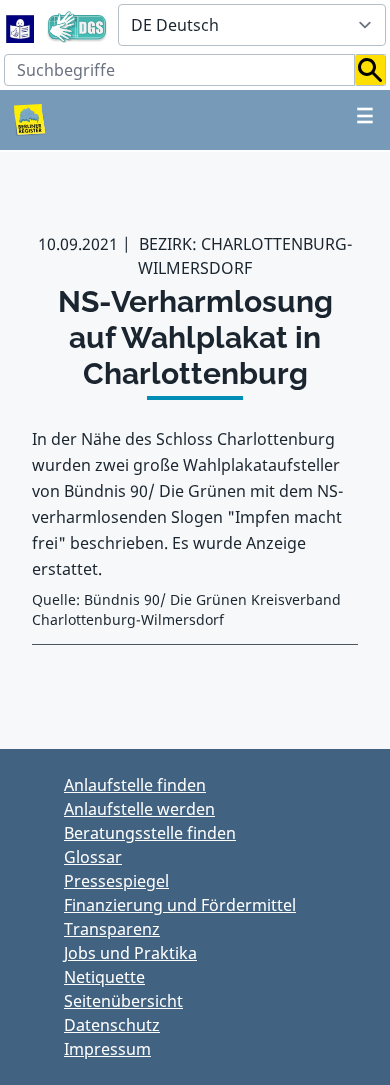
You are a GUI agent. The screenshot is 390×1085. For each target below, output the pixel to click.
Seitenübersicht (123, 1001)
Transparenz (112, 929)
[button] (370, 70)
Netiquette (104, 977)
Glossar (93, 857)
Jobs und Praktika (130, 953)
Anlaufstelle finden (135, 785)
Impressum (107, 1049)
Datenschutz (112, 1025)
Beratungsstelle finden (150, 833)
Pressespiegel (116, 881)
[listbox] (252, 25)
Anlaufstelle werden (139, 809)
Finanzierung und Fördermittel (180, 905)
